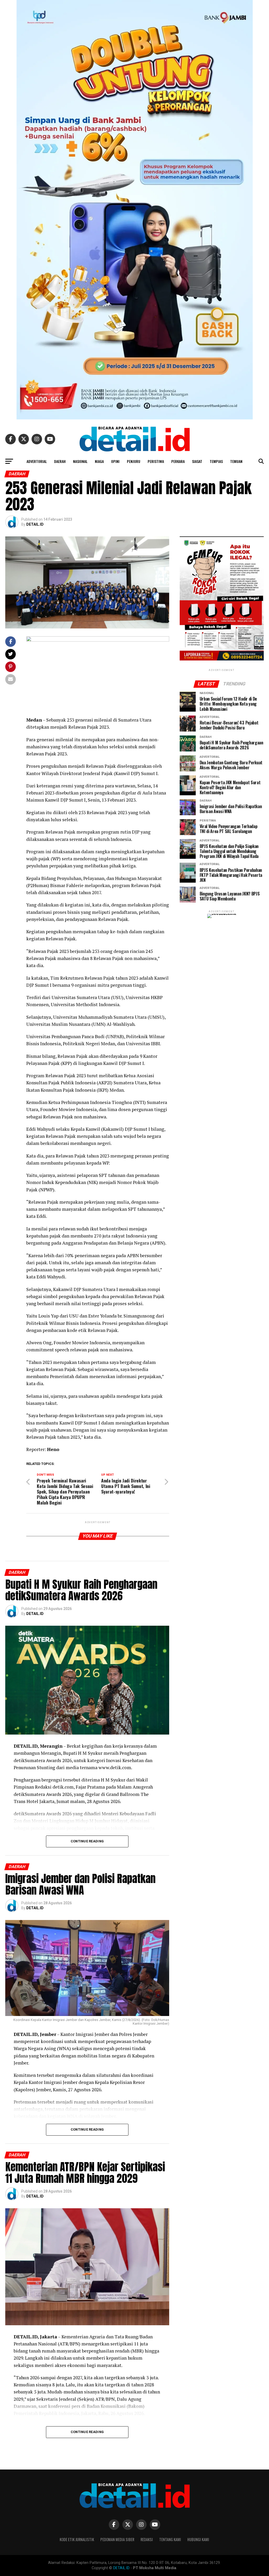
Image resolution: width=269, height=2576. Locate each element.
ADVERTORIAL (37, 461)
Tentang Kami (170, 2539)
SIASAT (197, 461)
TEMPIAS (216, 461)
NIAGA (99, 461)
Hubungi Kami (198, 2539)
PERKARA (178, 461)
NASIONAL (80, 461)
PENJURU (134, 461)
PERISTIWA (156, 461)
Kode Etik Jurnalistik (77, 2539)
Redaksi (147, 2539)
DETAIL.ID (35, 524)
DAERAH (60, 461)
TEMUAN (236, 461)
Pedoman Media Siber (117, 2539)
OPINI (115, 461)
